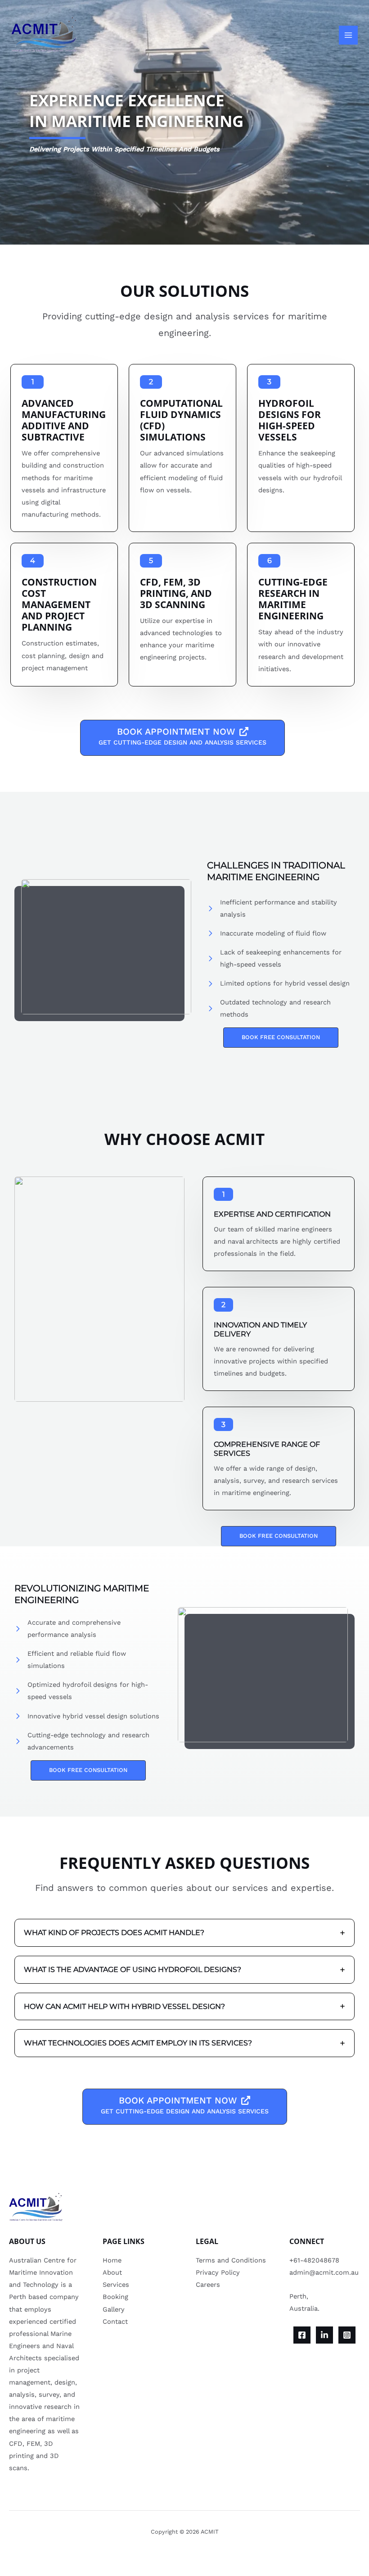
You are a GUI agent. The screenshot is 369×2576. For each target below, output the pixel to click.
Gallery (114, 2309)
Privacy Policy (218, 2272)
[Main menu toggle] (348, 35)
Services (116, 2285)
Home (112, 2260)
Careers (208, 2285)
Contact (115, 2322)
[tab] (184, 1933)
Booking (115, 2297)
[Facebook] (302, 2335)
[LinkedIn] (324, 2335)
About (112, 2272)
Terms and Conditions (231, 2260)
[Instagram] (347, 2335)
